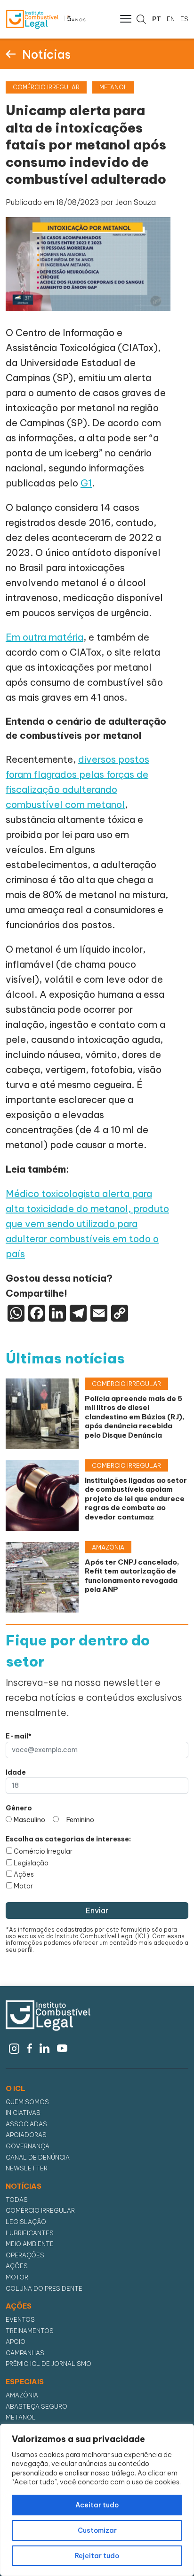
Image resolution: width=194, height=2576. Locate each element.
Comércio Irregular (43, 1851)
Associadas (26, 2124)
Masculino (29, 1820)
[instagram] (14, 2047)
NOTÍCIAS (24, 2186)
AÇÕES (19, 2306)
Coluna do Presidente (44, 2289)
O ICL (16, 2089)
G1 (86, 483)
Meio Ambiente (30, 2244)
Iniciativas (23, 2113)
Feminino (80, 1820)
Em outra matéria (44, 637)
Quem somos (27, 2102)
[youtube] (62, 2047)
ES (184, 19)
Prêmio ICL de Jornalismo (48, 2364)
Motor (23, 1886)
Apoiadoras (26, 2135)
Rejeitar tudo (97, 2556)
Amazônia (22, 2395)
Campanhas (25, 2353)
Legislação (31, 1863)
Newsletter (27, 2168)
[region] (97, 2500)
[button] (125, 18)
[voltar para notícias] (11, 54)
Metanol (21, 2417)
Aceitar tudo (97, 2505)
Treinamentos (30, 2331)
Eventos (20, 2320)
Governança (28, 2146)
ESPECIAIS (25, 2382)
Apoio (16, 2342)
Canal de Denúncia (38, 2157)
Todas (17, 2200)
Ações (24, 1874)
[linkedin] (44, 2047)
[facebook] (30, 2047)
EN (171, 19)
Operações (25, 2255)
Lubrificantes (30, 2233)
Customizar (97, 2530)
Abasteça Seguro (36, 2407)
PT (157, 19)
